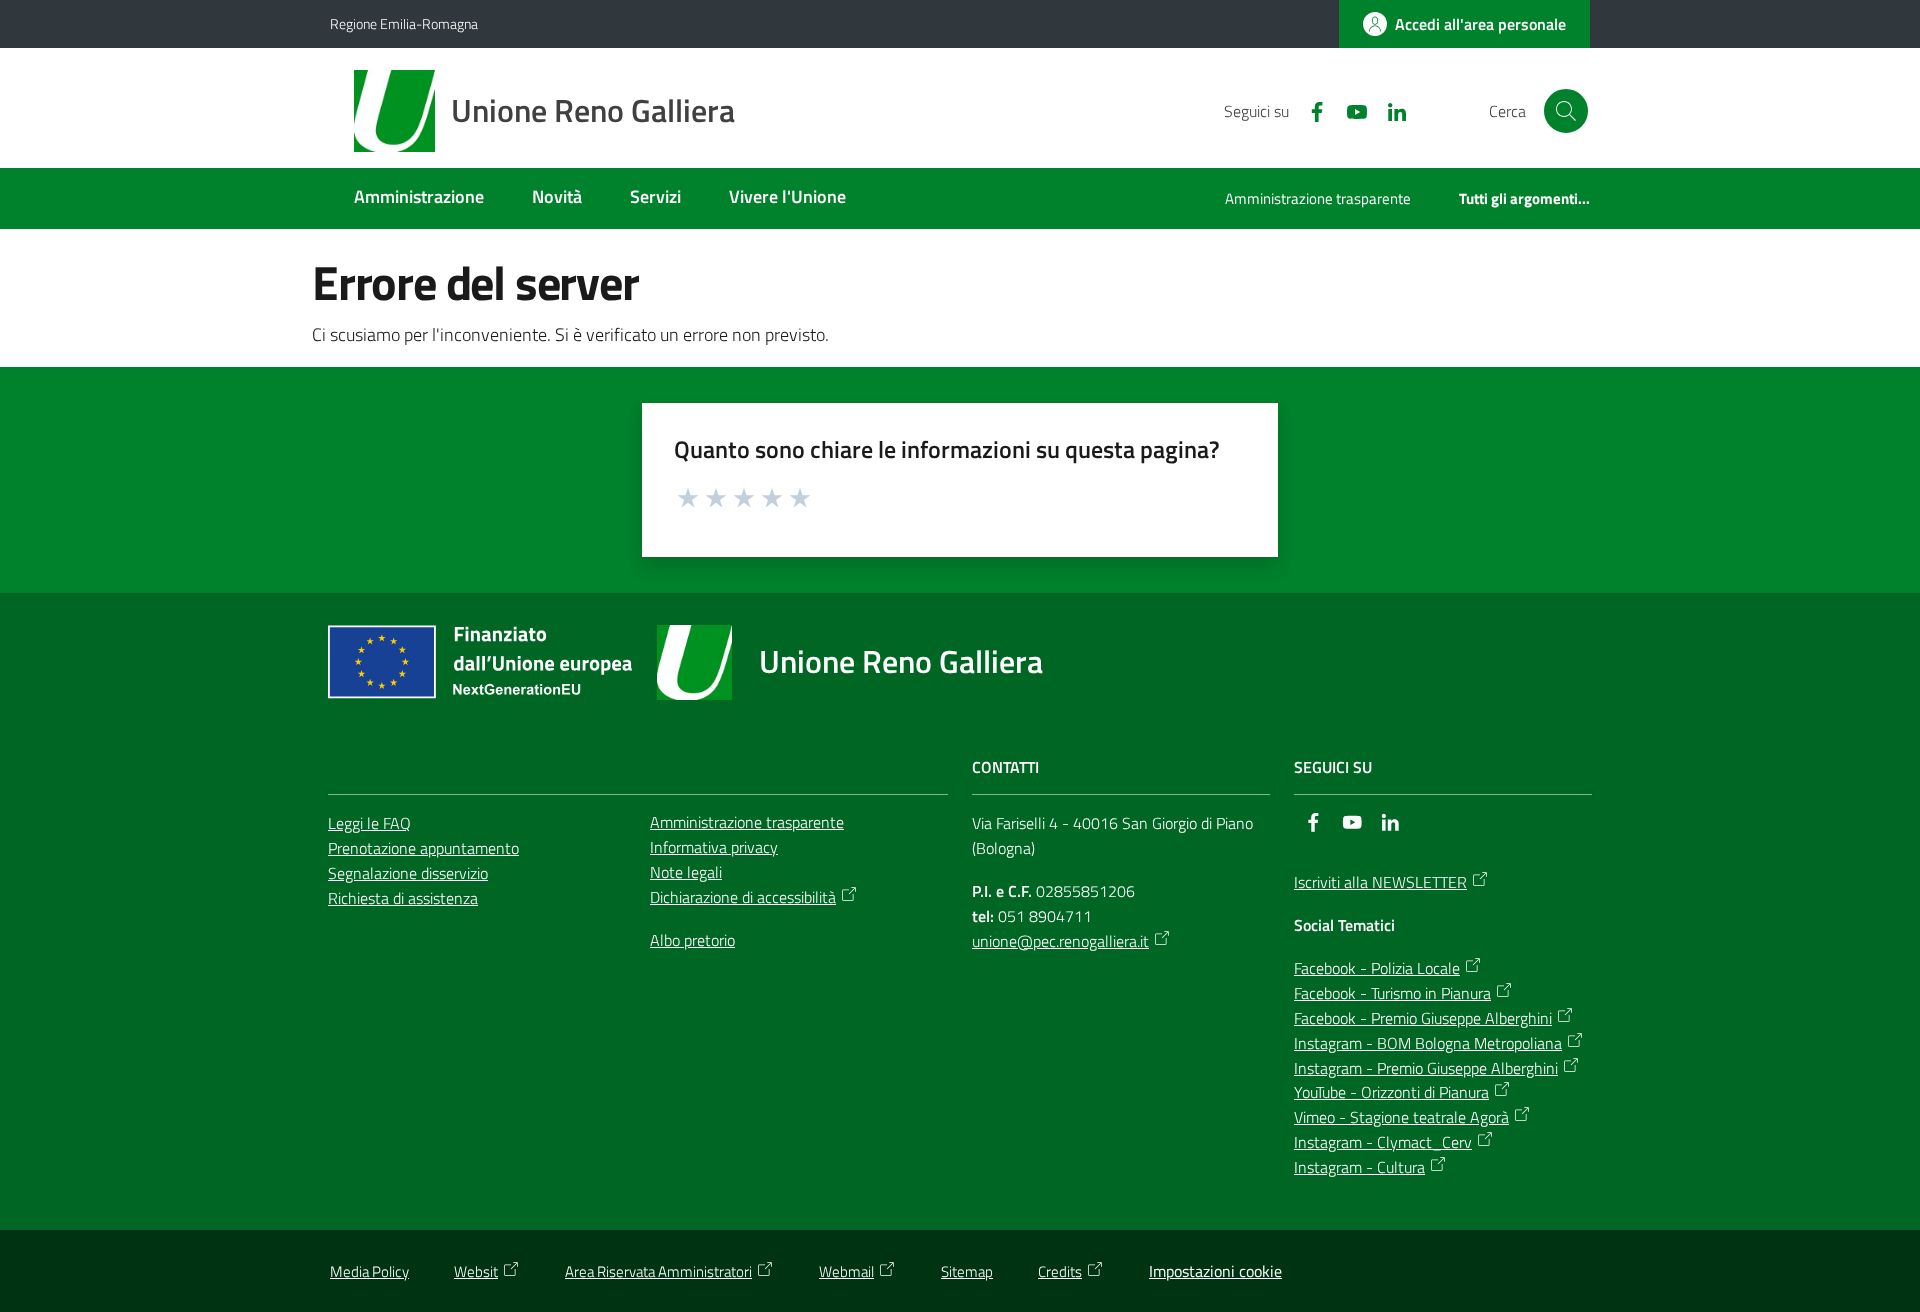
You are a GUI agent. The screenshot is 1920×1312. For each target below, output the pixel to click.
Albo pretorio (692, 940)
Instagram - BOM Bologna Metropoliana (1428, 1043)
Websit (476, 1271)
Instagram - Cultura (1359, 1167)
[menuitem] (419, 198)
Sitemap (967, 1271)
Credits (1060, 1271)
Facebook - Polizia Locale (1377, 968)
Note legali (686, 872)
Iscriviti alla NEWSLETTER (1380, 882)
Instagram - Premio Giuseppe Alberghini (1426, 1068)
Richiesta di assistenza (403, 898)
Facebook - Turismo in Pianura (1392, 993)
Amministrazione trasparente (747, 822)
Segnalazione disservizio (408, 873)
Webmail (846, 1271)
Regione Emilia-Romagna (404, 23)
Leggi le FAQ (369, 823)
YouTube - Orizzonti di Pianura (1391, 1092)
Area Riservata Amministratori (658, 1271)
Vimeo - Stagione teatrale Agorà (1401, 1117)
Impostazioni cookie (1215, 1271)
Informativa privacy (714, 847)
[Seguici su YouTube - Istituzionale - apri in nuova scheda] (1349, 110)
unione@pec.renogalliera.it (1060, 941)
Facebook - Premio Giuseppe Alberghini (1423, 1018)
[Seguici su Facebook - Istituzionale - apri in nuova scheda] (1309, 110)
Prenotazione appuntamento (423, 848)
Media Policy (369, 1271)
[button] (1566, 111)
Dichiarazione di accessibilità (743, 897)
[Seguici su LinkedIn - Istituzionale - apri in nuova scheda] (1389, 110)
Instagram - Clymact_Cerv (1383, 1142)
